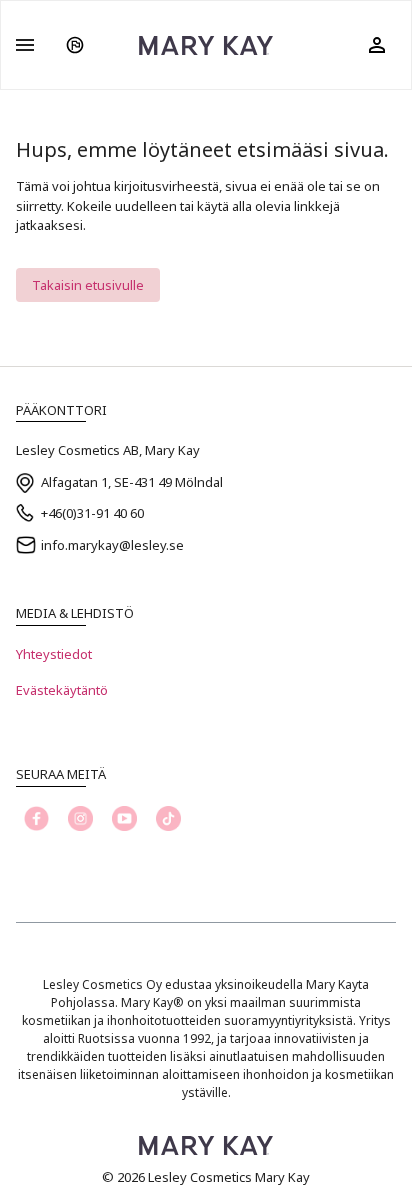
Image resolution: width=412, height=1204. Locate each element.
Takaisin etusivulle (88, 285)
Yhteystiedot (54, 654)
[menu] (25, 45)
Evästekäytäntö (62, 690)
